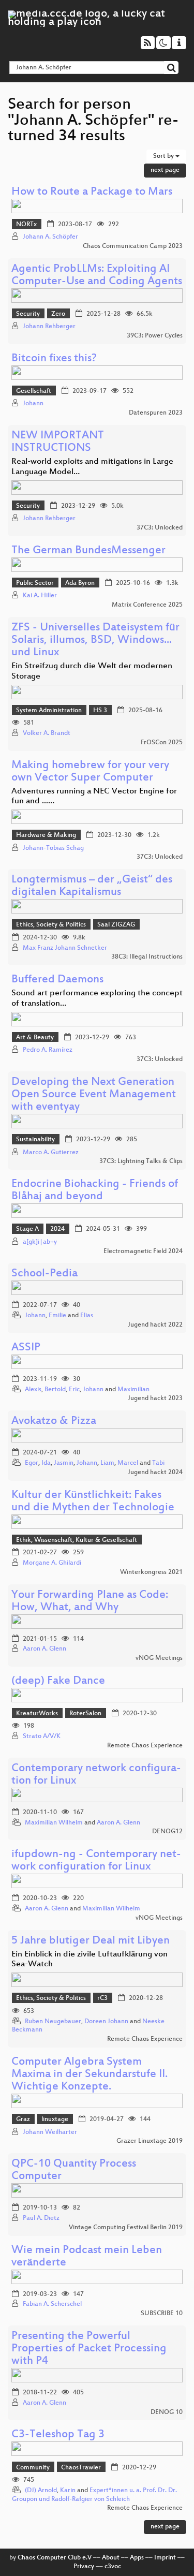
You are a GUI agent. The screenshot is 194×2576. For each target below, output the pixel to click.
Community (33, 2468)
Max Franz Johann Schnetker (65, 948)
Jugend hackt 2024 (155, 1473)
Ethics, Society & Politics (51, 925)
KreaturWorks (37, 1714)
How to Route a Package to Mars (92, 192)
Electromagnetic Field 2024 (143, 1252)
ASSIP (26, 1348)
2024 (57, 1229)
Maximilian (133, 1390)
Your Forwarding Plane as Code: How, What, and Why (90, 1602)
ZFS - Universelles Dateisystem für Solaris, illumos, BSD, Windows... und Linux (95, 641)
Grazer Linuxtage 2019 (150, 2141)
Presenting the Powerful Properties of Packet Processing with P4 (89, 2349)
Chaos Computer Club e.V (55, 2558)
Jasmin (64, 1463)
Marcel (128, 1463)
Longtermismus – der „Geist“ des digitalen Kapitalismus (92, 886)
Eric (74, 1390)
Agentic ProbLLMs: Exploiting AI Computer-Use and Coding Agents (97, 276)
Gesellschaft (34, 391)
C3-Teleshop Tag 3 (58, 2435)
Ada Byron (80, 583)
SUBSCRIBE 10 (162, 2314)
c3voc (113, 2567)
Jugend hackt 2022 (155, 1325)
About (111, 2558)
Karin (68, 2491)
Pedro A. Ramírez (48, 1050)
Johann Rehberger (49, 327)
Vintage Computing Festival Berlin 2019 (126, 2228)
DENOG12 (167, 1832)
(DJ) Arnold (41, 2491)
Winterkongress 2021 (151, 1572)
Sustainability (35, 1140)
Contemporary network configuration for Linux (96, 1775)
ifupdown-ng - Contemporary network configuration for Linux (96, 1861)
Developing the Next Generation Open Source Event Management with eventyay (94, 1095)
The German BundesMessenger (88, 551)
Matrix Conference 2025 (147, 605)
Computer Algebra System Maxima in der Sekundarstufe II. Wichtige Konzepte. (89, 2075)
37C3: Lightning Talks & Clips (141, 1161)
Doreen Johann (106, 2022)
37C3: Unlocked (160, 528)
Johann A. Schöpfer (50, 237)
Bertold (55, 1390)
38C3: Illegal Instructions (147, 957)
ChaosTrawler (81, 2468)
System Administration (49, 711)
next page (165, 170)
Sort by (164, 156)
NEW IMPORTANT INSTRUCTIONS (58, 442)
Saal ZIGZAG (116, 925)
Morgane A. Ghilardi (52, 1563)
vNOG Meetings (159, 1658)
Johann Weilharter (50, 2132)
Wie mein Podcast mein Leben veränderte (87, 2257)
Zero (58, 314)
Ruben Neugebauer (53, 2022)
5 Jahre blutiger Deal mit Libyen (91, 1941)
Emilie (57, 1316)
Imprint (165, 2558)
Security (28, 314)
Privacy (84, 2567)
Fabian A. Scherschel (52, 2304)
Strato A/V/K (42, 1736)
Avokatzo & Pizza (54, 1422)
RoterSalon (85, 1714)
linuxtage (55, 2119)
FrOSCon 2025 (162, 743)
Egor (32, 1463)
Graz (23, 2119)
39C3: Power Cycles (155, 336)
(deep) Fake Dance (58, 1681)
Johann (33, 404)
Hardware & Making (46, 835)
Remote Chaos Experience (145, 1746)
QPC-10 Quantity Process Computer (74, 2170)
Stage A (27, 1229)
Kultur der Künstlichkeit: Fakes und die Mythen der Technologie (93, 1502)
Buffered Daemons (57, 980)
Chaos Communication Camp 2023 (133, 246)
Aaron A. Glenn (44, 1649)
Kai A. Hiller (40, 596)
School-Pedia (44, 1274)
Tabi (158, 1463)
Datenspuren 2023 (156, 413)
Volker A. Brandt (47, 733)
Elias (87, 1316)
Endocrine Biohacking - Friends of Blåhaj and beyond (95, 1191)
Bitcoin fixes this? (54, 359)
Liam (107, 1463)
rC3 (102, 1998)
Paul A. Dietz (41, 2218)
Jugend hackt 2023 (155, 1399)
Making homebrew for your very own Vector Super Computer (90, 772)
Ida (46, 1463)
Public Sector (35, 583)
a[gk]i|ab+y (40, 1242)
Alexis (33, 1390)
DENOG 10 (167, 2412)
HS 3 (100, 711)
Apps (137, 2558)
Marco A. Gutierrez (51, 1153)
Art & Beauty (35, 1038)
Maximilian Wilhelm (54, 1823)
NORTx (26, 225)
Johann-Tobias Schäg (53, 848)
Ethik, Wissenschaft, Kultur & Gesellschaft (77, 1540)
